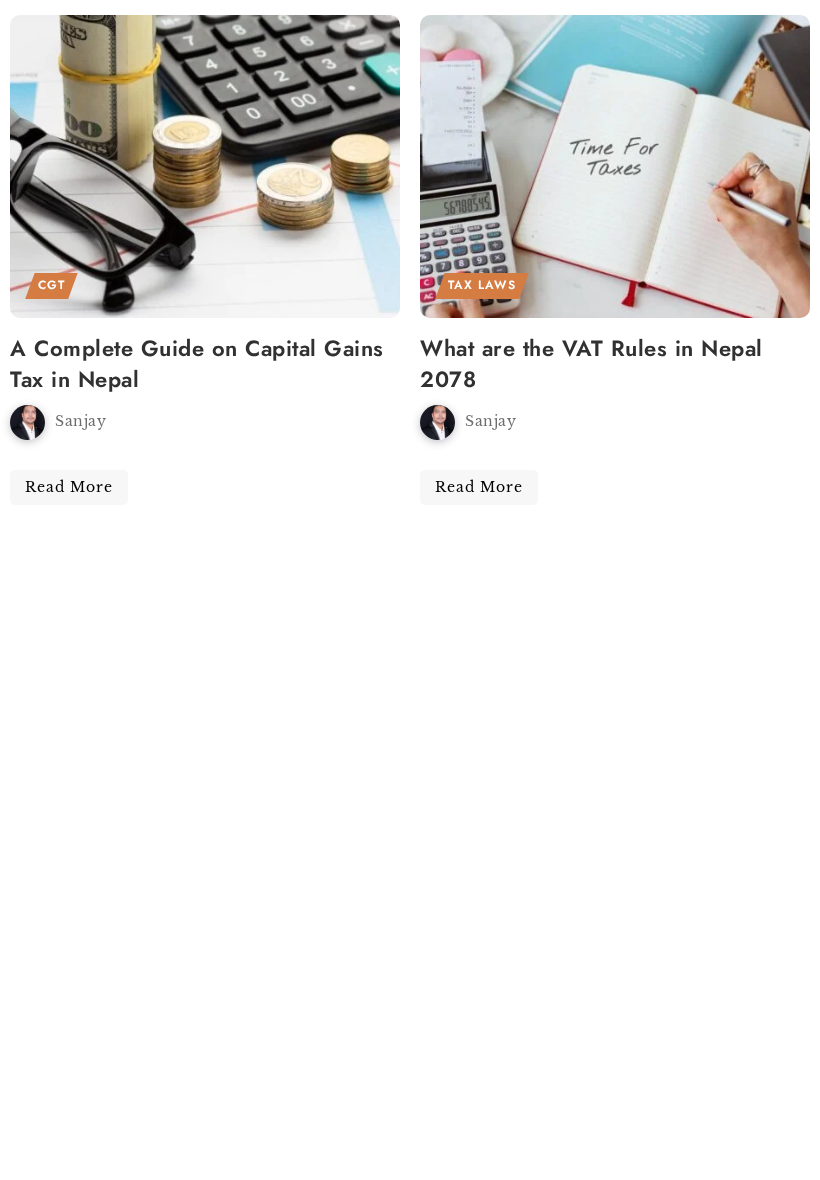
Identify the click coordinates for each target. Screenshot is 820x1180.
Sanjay (80, 421)
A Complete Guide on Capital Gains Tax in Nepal (197, 363)
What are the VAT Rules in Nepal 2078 (591, 363)
